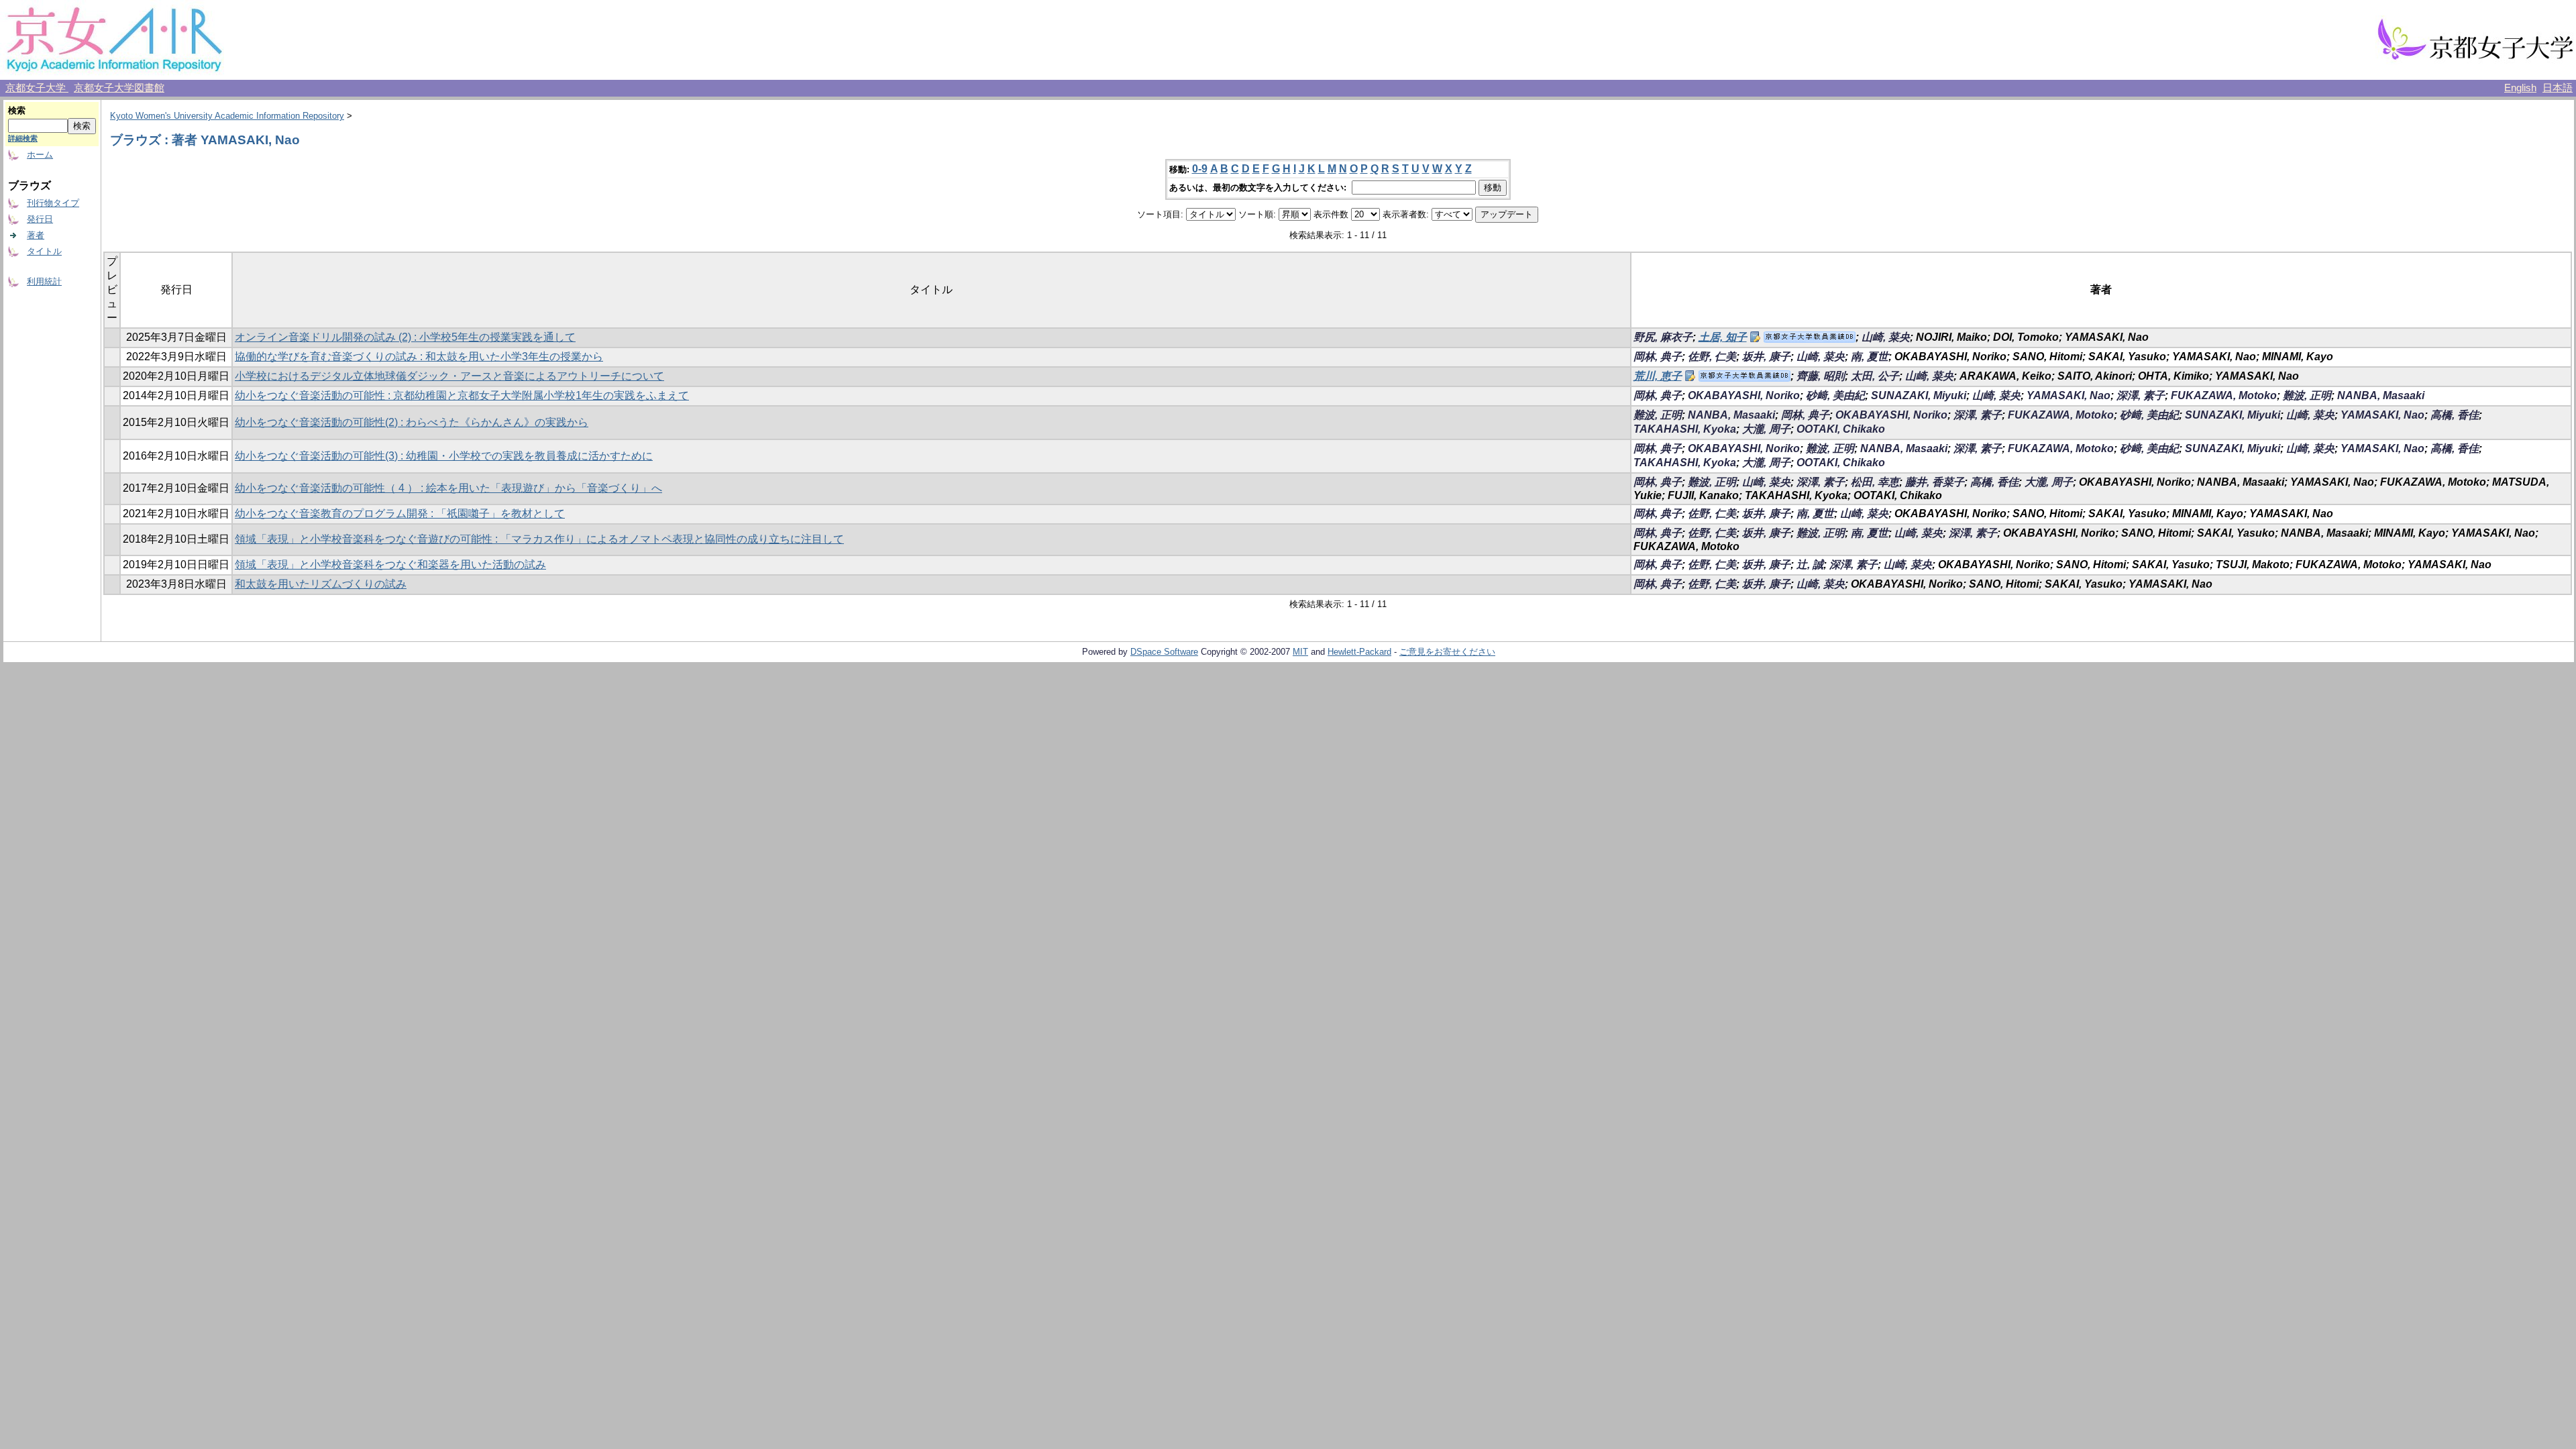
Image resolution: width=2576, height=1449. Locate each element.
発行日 (40, 219)
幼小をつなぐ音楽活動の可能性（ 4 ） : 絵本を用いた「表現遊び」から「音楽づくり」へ (448, 488)
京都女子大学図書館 (119, 88)
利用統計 (44, 281)
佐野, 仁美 (1712, 357)
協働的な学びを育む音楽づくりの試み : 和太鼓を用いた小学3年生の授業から (419, 357)
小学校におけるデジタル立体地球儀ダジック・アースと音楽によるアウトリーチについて (449, 376)
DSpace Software (1164, 652)
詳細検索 (23, 138)
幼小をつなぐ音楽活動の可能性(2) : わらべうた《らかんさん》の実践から (412, 422)
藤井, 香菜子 (1935, 482)
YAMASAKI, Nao (2069, 395)
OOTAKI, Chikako (1841, 429)
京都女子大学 (37, 88)
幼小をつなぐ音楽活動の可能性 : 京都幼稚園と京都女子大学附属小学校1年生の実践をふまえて (462, 395)
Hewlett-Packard (1359, 652)
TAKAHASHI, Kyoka (1685, 429)
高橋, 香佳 (2455, 415)
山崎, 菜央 (1886, 337)
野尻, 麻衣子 (1663, 337)
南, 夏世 (1870, 357)
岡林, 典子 (1658, 357)
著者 (36, 235)
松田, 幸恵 (1875, 482)
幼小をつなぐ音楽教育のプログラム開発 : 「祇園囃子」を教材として (400, 514)
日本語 (2558, 88)
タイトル (44, 251)
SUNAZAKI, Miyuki (1919, 395)
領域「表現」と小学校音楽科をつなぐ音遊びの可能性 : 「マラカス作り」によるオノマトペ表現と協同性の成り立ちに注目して (539, 539)
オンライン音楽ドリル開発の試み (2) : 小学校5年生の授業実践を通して (405, 337)
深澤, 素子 (2141, 395)
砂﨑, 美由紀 (1835, 395)
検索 (17, 110)
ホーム (40, 155)
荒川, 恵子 (1658, 376)
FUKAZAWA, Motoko (2224, 395)
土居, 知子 (1723, 337)
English (2520, 88)
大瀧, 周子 (1766, 429)
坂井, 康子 (1766, 357)
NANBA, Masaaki (2381, 395)
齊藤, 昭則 (1821, 376)
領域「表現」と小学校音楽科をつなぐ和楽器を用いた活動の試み (390, 565)
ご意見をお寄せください (1447, 652)
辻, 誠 (1810, 565)
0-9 (1200, 169)
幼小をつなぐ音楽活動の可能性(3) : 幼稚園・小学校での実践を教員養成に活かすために (444, 456)
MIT (1300, 652)
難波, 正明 (2307, 395)
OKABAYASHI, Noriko (1744, 395)
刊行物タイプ (53, 203)
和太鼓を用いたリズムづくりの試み (321, 584)
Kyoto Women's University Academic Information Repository (227, 116)
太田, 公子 (1875, 376)
